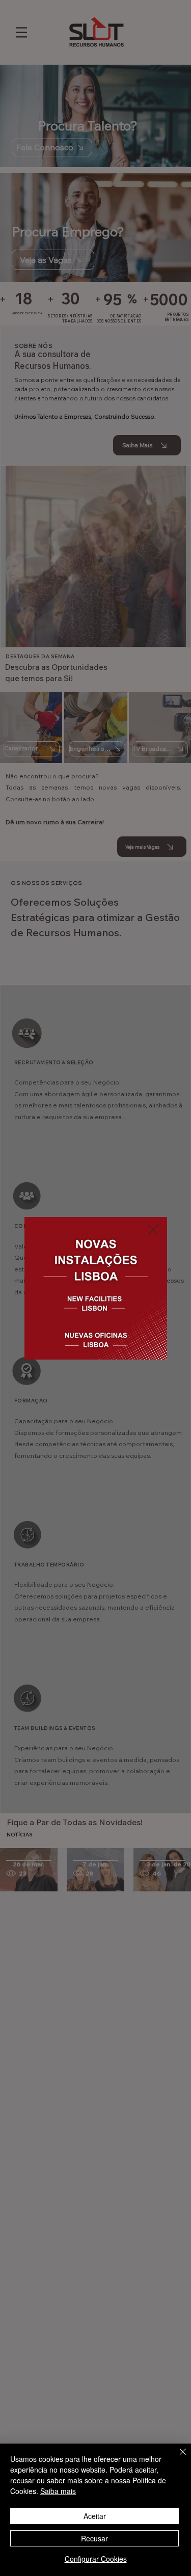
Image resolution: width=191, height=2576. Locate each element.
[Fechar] (177, 2458)
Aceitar (95, 2516)
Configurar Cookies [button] (96, 2559)
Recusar (94, 2538)
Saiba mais (58, 2491)
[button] (153, 1230)
